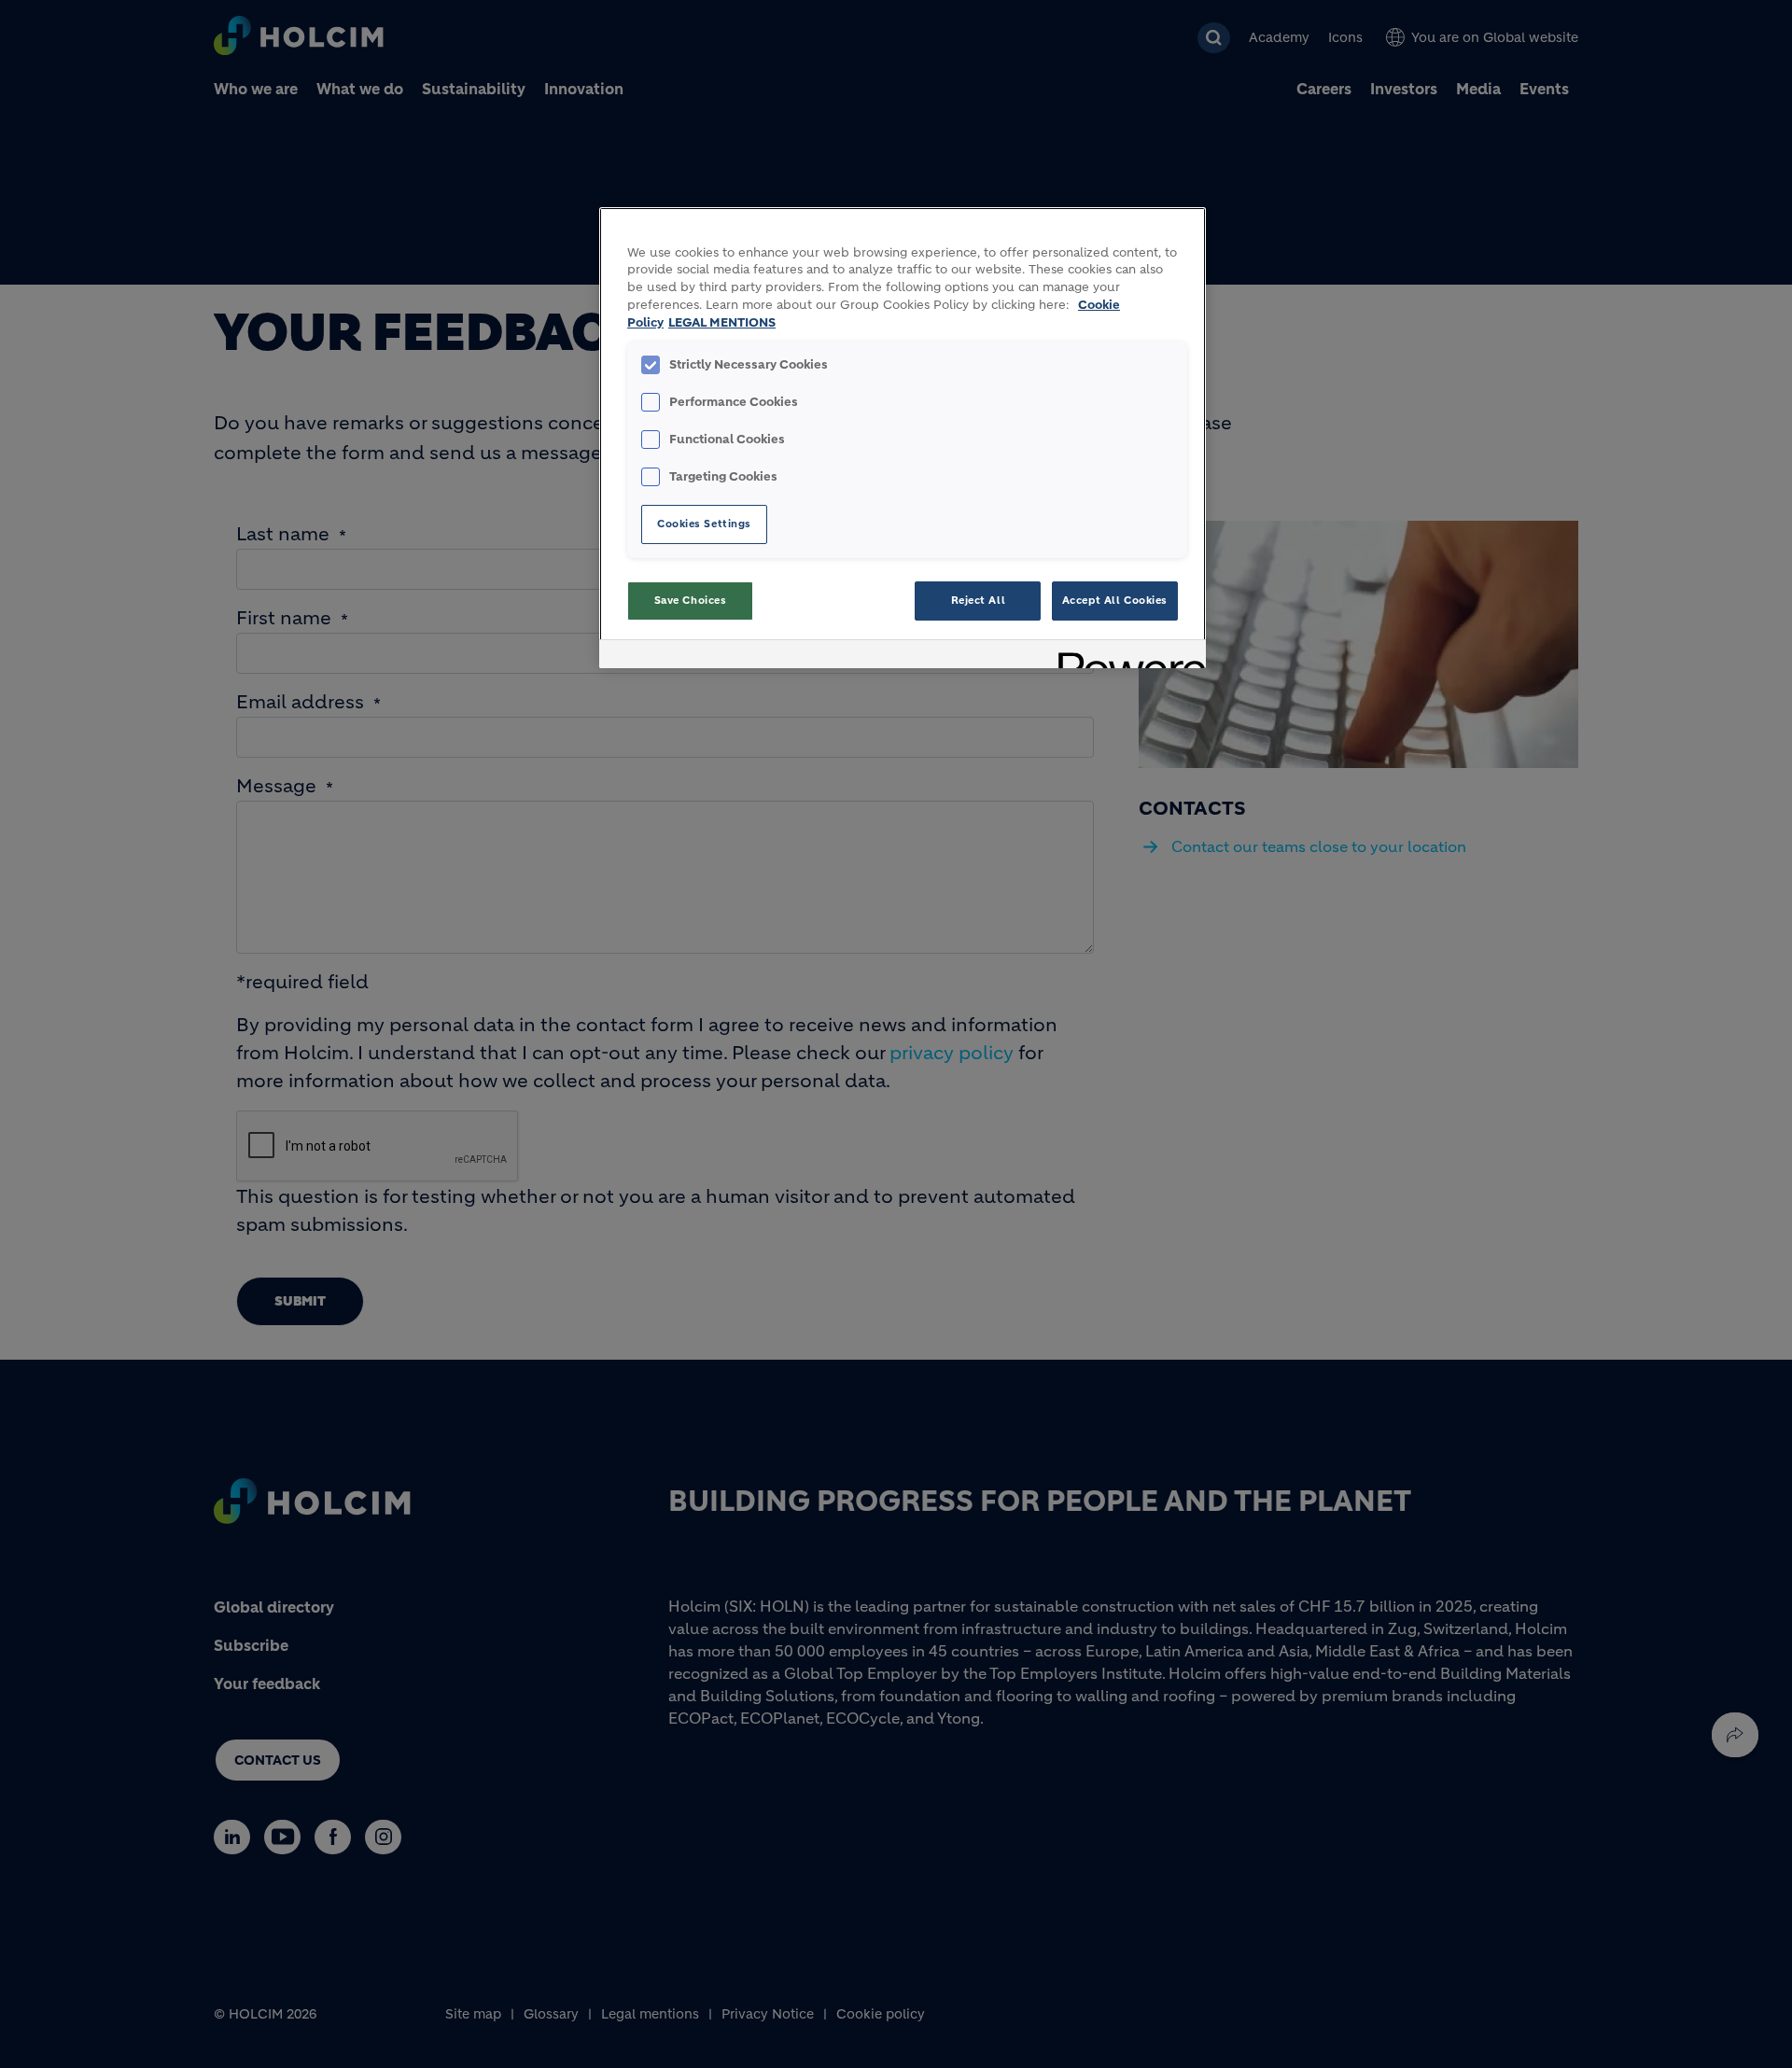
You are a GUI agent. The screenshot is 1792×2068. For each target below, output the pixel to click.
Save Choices (691, 600)
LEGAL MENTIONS (722, 323)
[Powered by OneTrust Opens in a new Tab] (1126, 657)
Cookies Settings (704, 524)
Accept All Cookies (1115, 600)
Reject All (979, 600)
